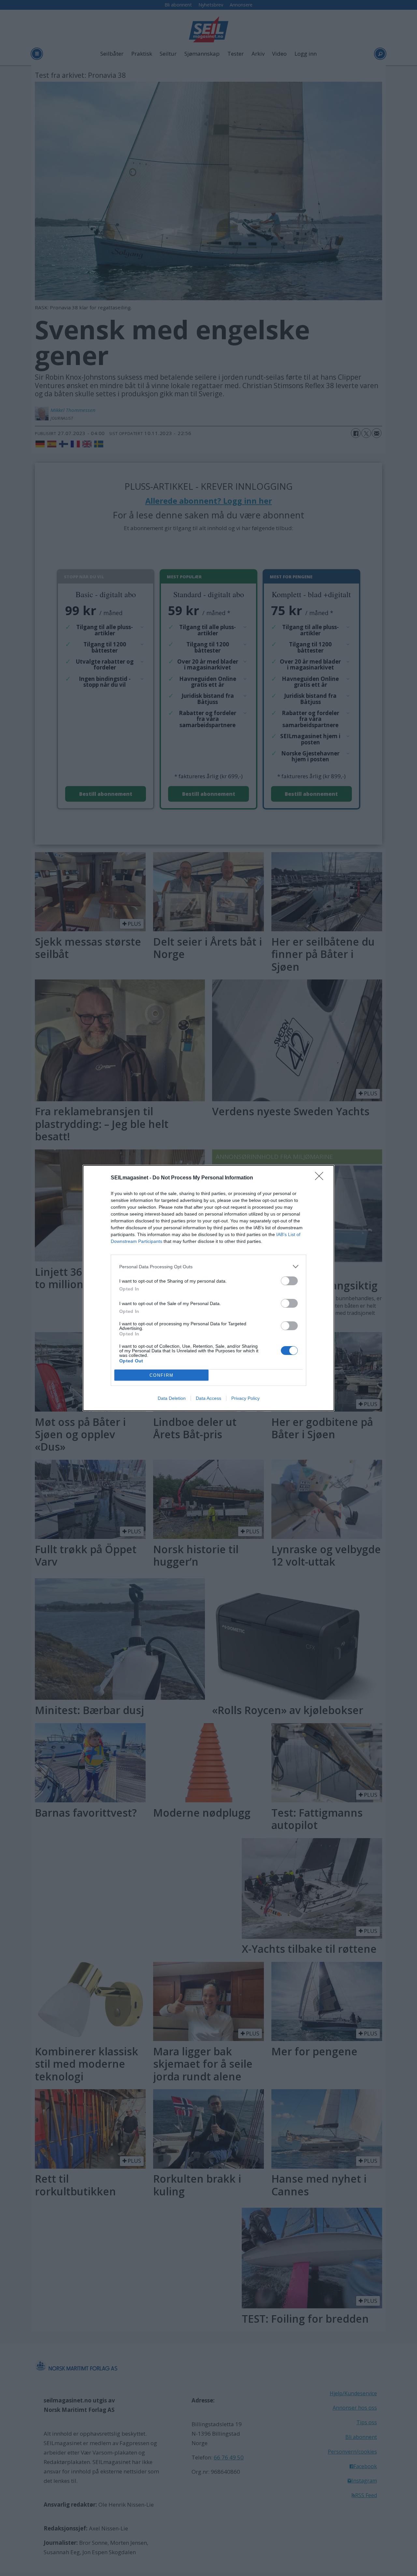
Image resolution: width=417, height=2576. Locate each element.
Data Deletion (172, 1398)
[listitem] (208, 1267)
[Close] (321, 1178)
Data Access (208, 1398)
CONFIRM (162, 1375)
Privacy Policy (245, 1398)
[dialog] (208, 1288)
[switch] (289, 1281)
